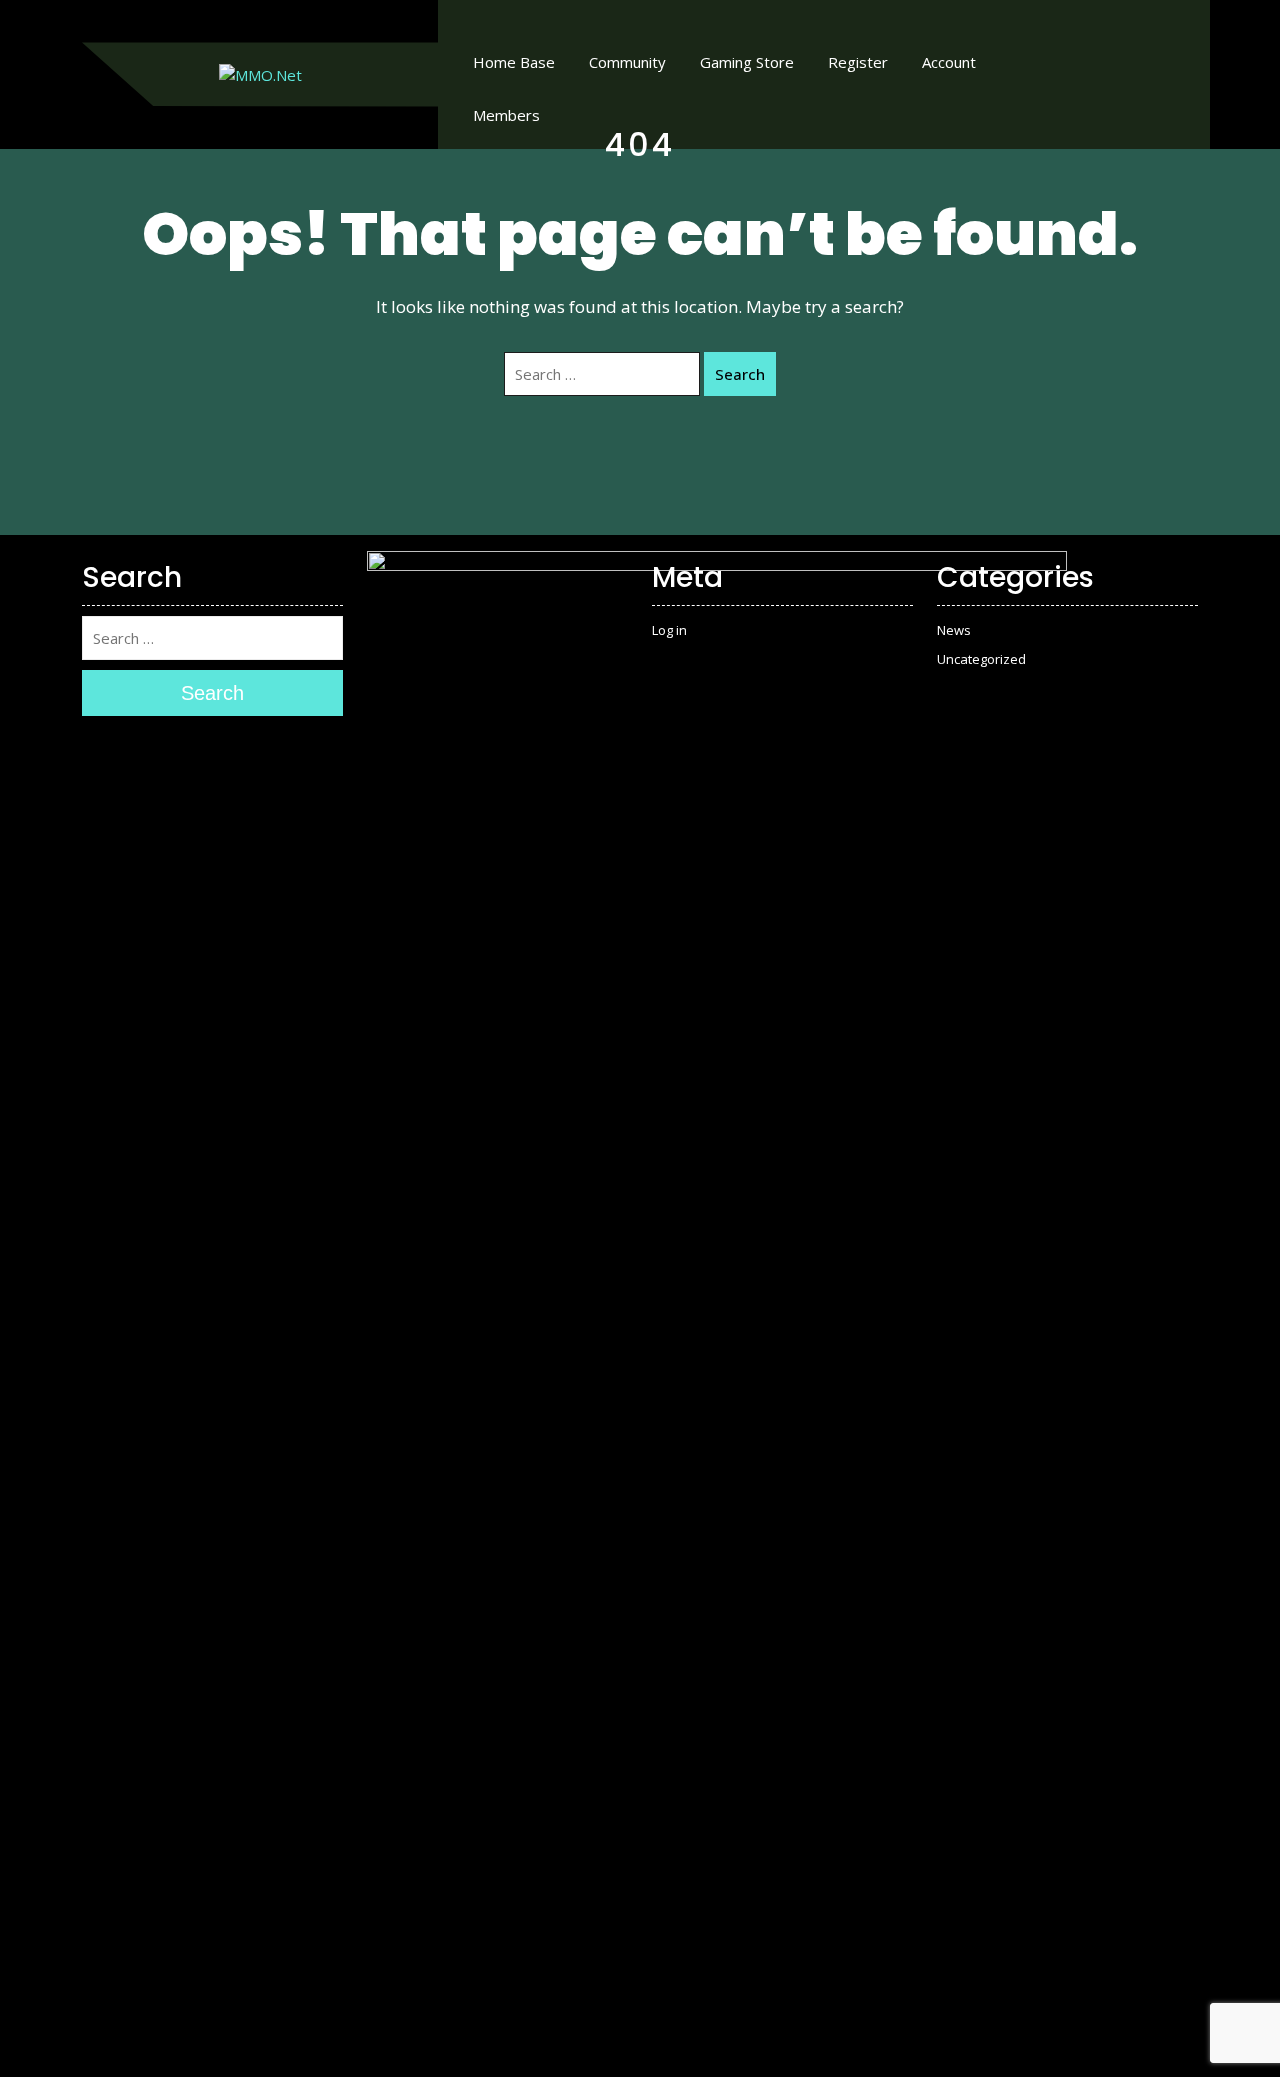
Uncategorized (981, 659)
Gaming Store (747, 62)
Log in (669, 630)
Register (858, 62)
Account (949, 62)
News (954, 630)
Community (627, 62)
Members (506, 115)
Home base (514, 62)
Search (740, 374)
